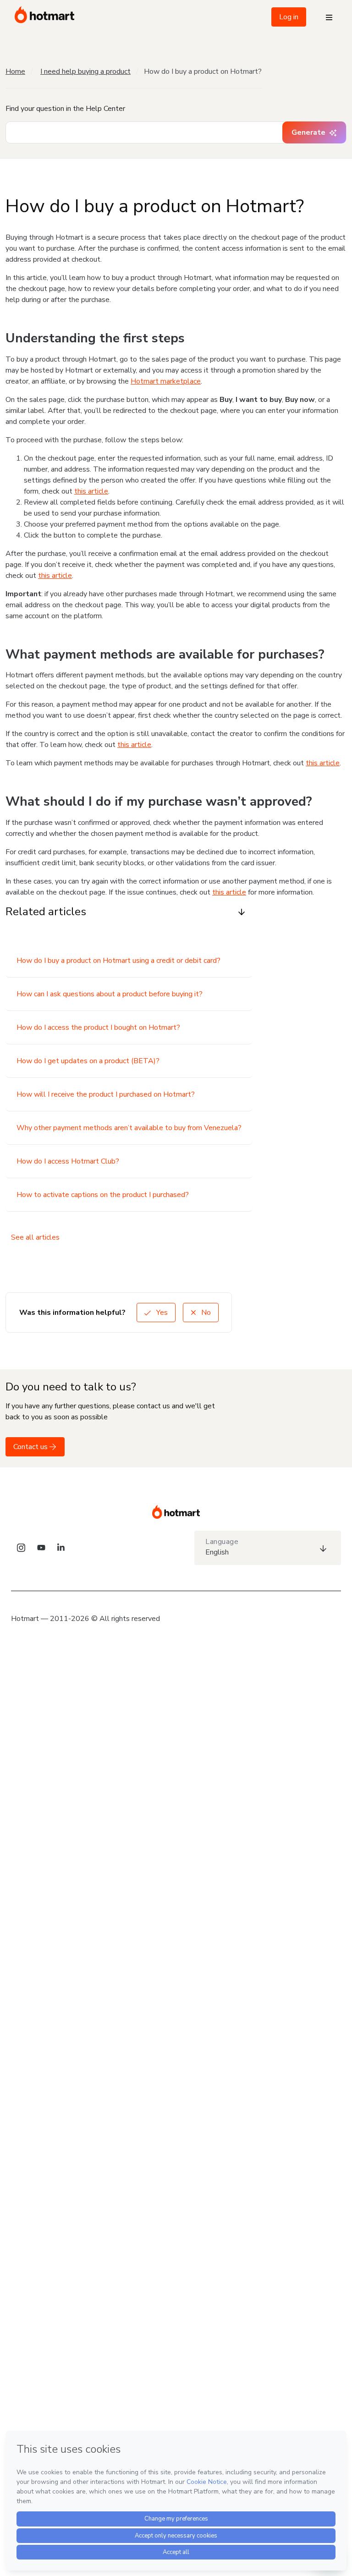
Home (15, 71)
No (205, 1313)
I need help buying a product (85, 71)
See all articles (35, 1237)
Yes (161, 1313)
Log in (289, 17)
